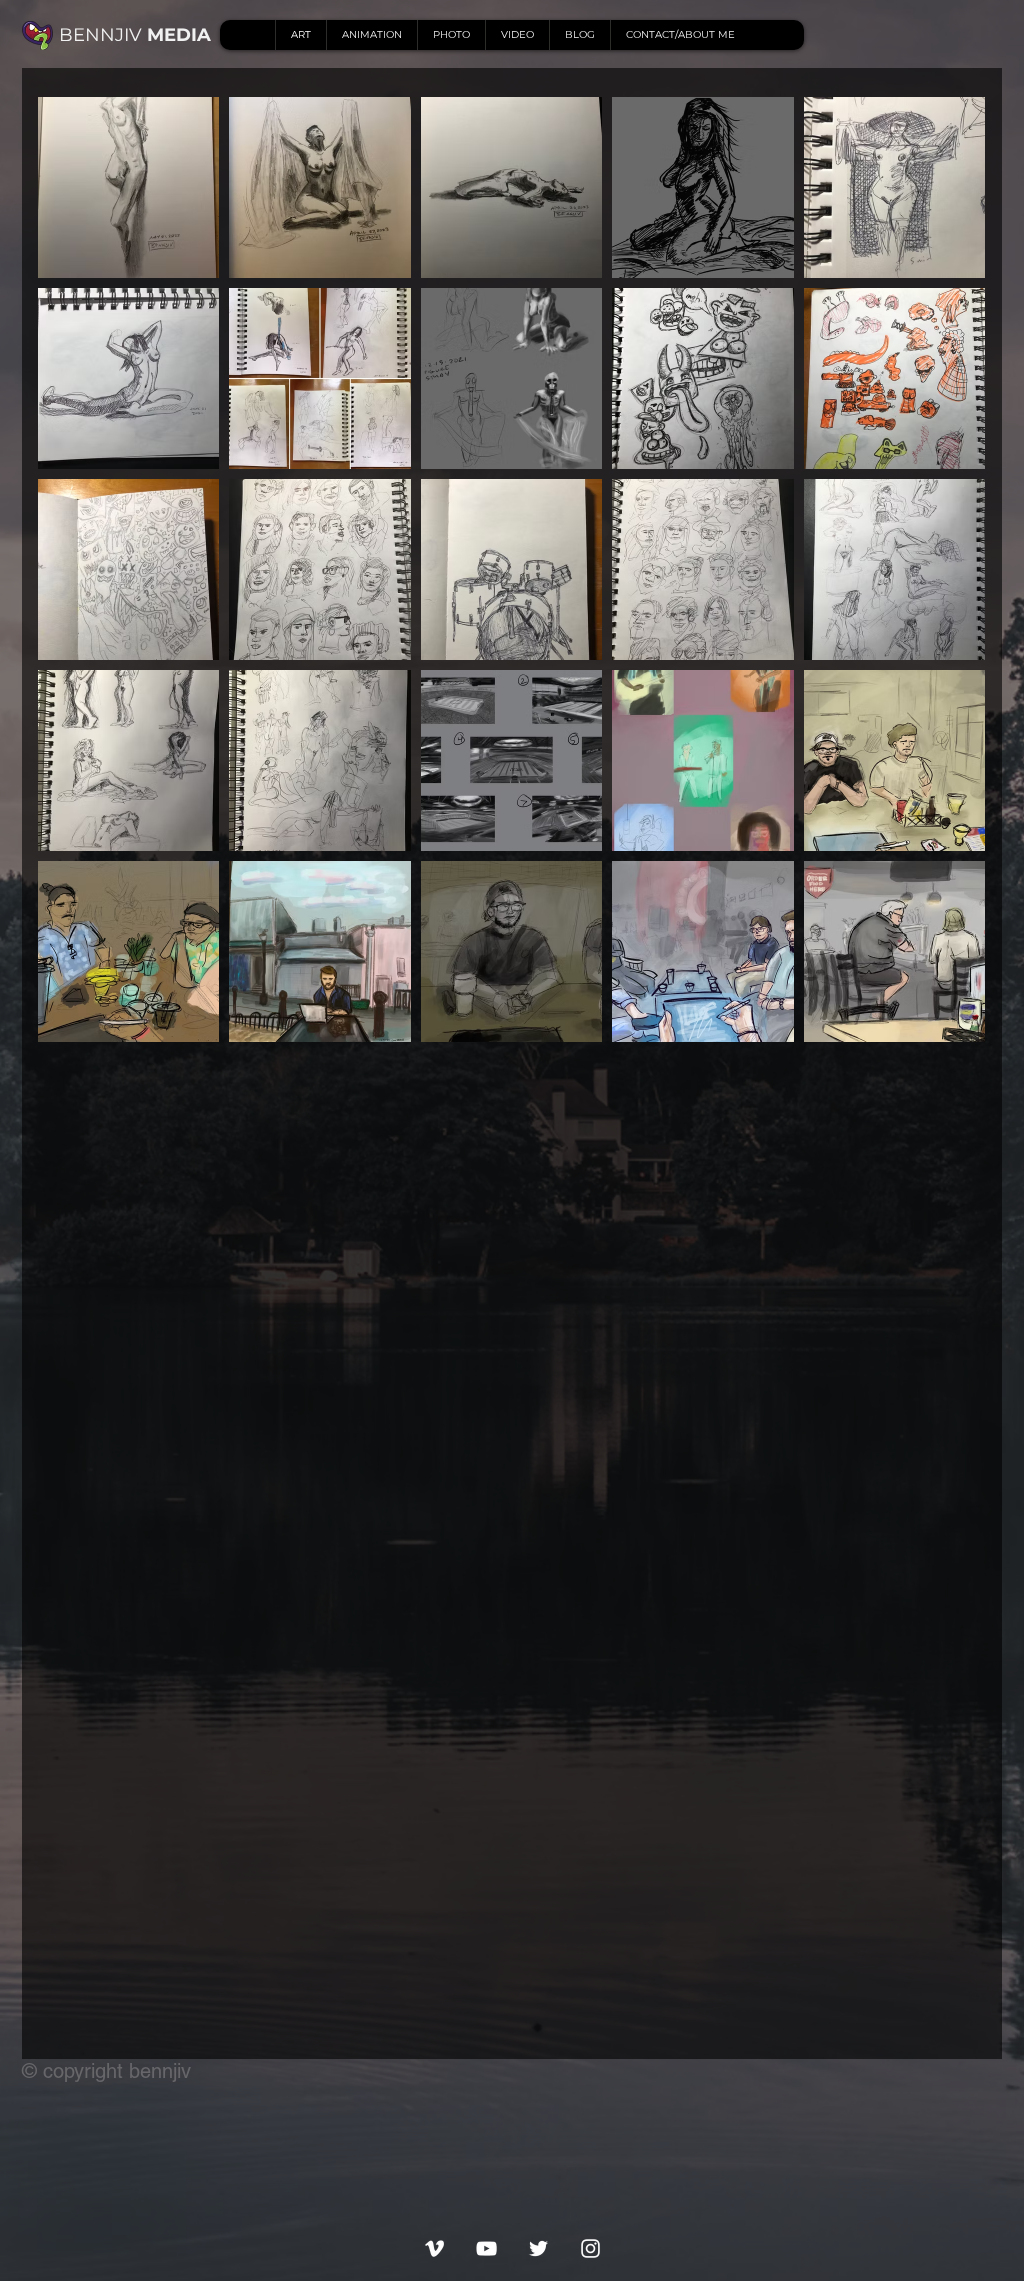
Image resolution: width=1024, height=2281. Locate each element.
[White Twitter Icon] (538, 2248)
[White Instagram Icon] (590, 2248)
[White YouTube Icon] (486, 2248)
